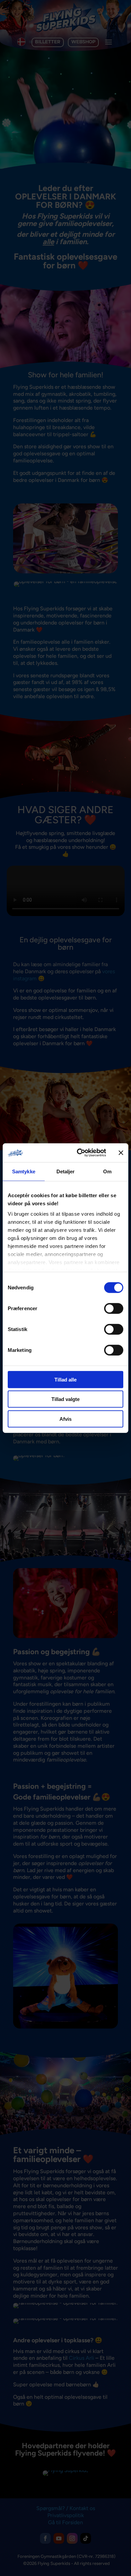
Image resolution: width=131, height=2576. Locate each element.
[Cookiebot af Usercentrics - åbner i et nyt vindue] (79, 1153)
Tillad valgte (65, 1399)
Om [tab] (107, 1171)
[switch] (114, 1308)
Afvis (65, 1419)
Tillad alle (65, 1379)
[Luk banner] (121, 1153)
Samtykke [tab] (24, 1171)
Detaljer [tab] (66, 1171)
